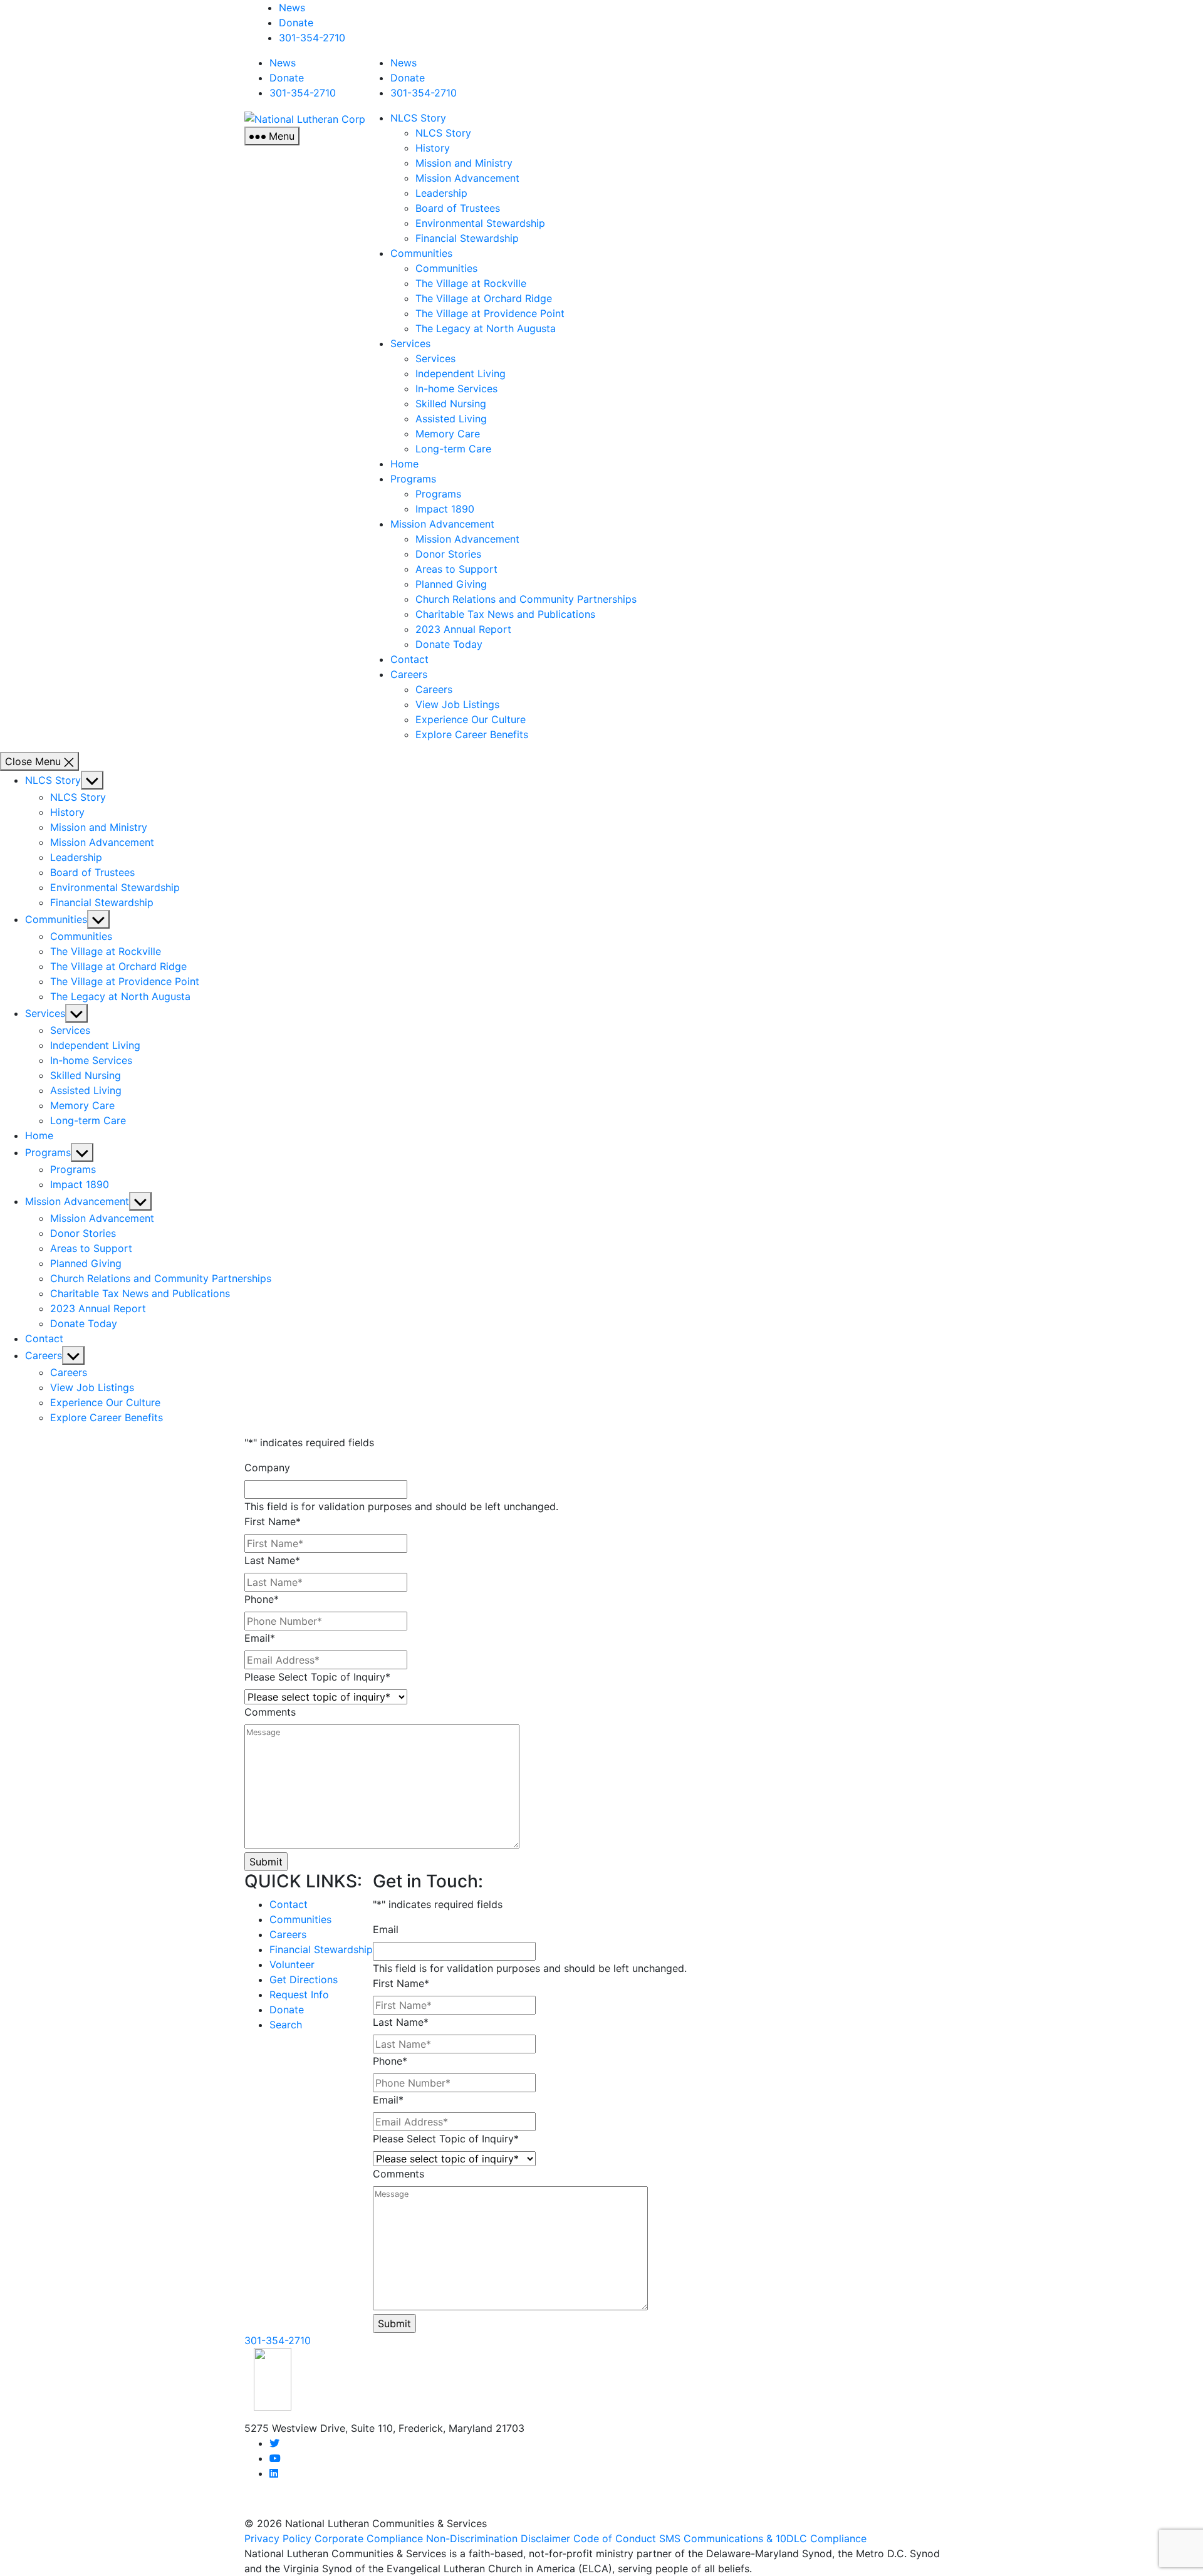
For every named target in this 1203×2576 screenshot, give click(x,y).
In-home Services (456, 388)
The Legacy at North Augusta (486, 328)
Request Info (299, 1995)
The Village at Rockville (471, 283)
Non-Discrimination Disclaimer (498, 2538)
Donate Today (449, 644)
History (433, 148)
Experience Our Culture (471, 719)
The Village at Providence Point (490, 313)
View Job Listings (457, 704)
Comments (270, 1712)
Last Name (272, 1560)
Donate (296, 23)
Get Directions (304, 1979)
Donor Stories (448, 554)
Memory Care (448, 434)
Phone (262, 1599)
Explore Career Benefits (472, 734)
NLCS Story (418, 118)
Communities (421, 253)
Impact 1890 (445, 509)
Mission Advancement (467, 178)
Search (286, 2025)
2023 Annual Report (463, 629)
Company (267, 1468)
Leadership (441, 193)
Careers (409, 674)
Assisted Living (451, 419)
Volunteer (292, 1964)
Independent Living (461, 373)
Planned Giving (451, 584)
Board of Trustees (458, 208)
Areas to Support (456, 569)
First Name (273, 1521)
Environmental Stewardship (480, 223)
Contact (409, 659)
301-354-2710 (312, 38)
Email (260, 1638)
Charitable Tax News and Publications (505, 614)
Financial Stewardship (467, 238)
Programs (413, 479)
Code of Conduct (615, 2538)
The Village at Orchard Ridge (484, 298)
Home (404, 464)
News (292, 8)
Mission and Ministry (464, 163)
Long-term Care (453, 449)
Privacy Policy (278, 2538)
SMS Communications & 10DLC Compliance (763, 2538)
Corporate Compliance (369, 2538)
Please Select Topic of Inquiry (317, 1677)
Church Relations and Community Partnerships (526, 599)
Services (410, 343)
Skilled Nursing (451, 404)
